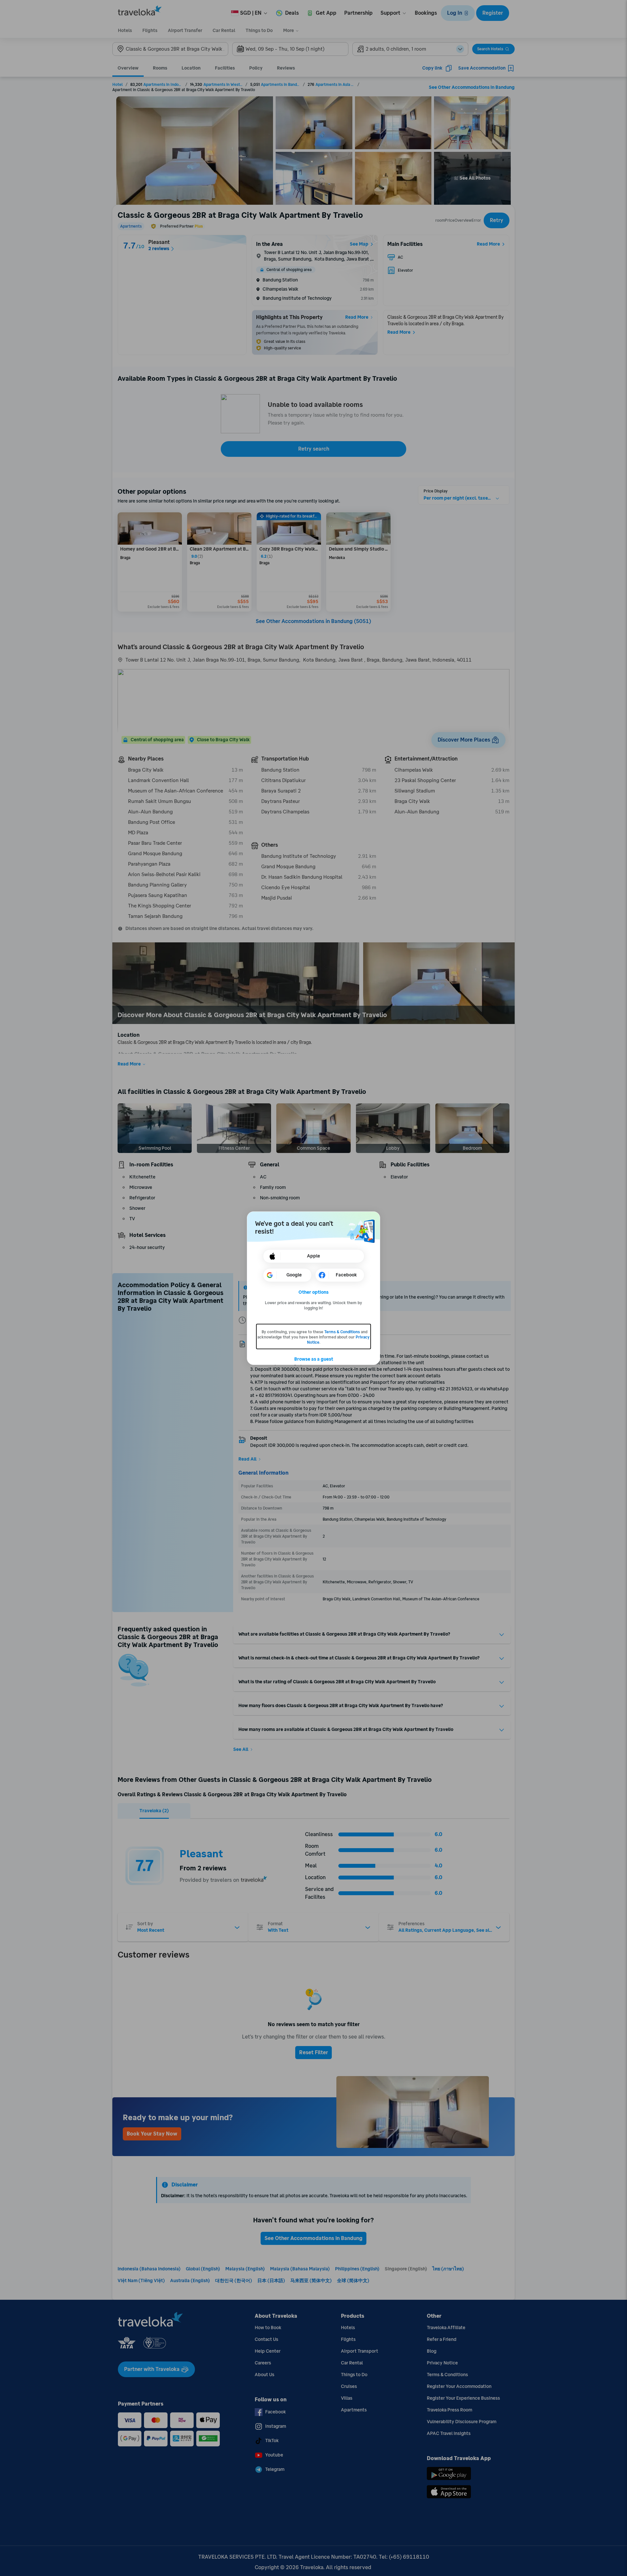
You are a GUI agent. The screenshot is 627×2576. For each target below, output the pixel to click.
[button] (314, 1292)
